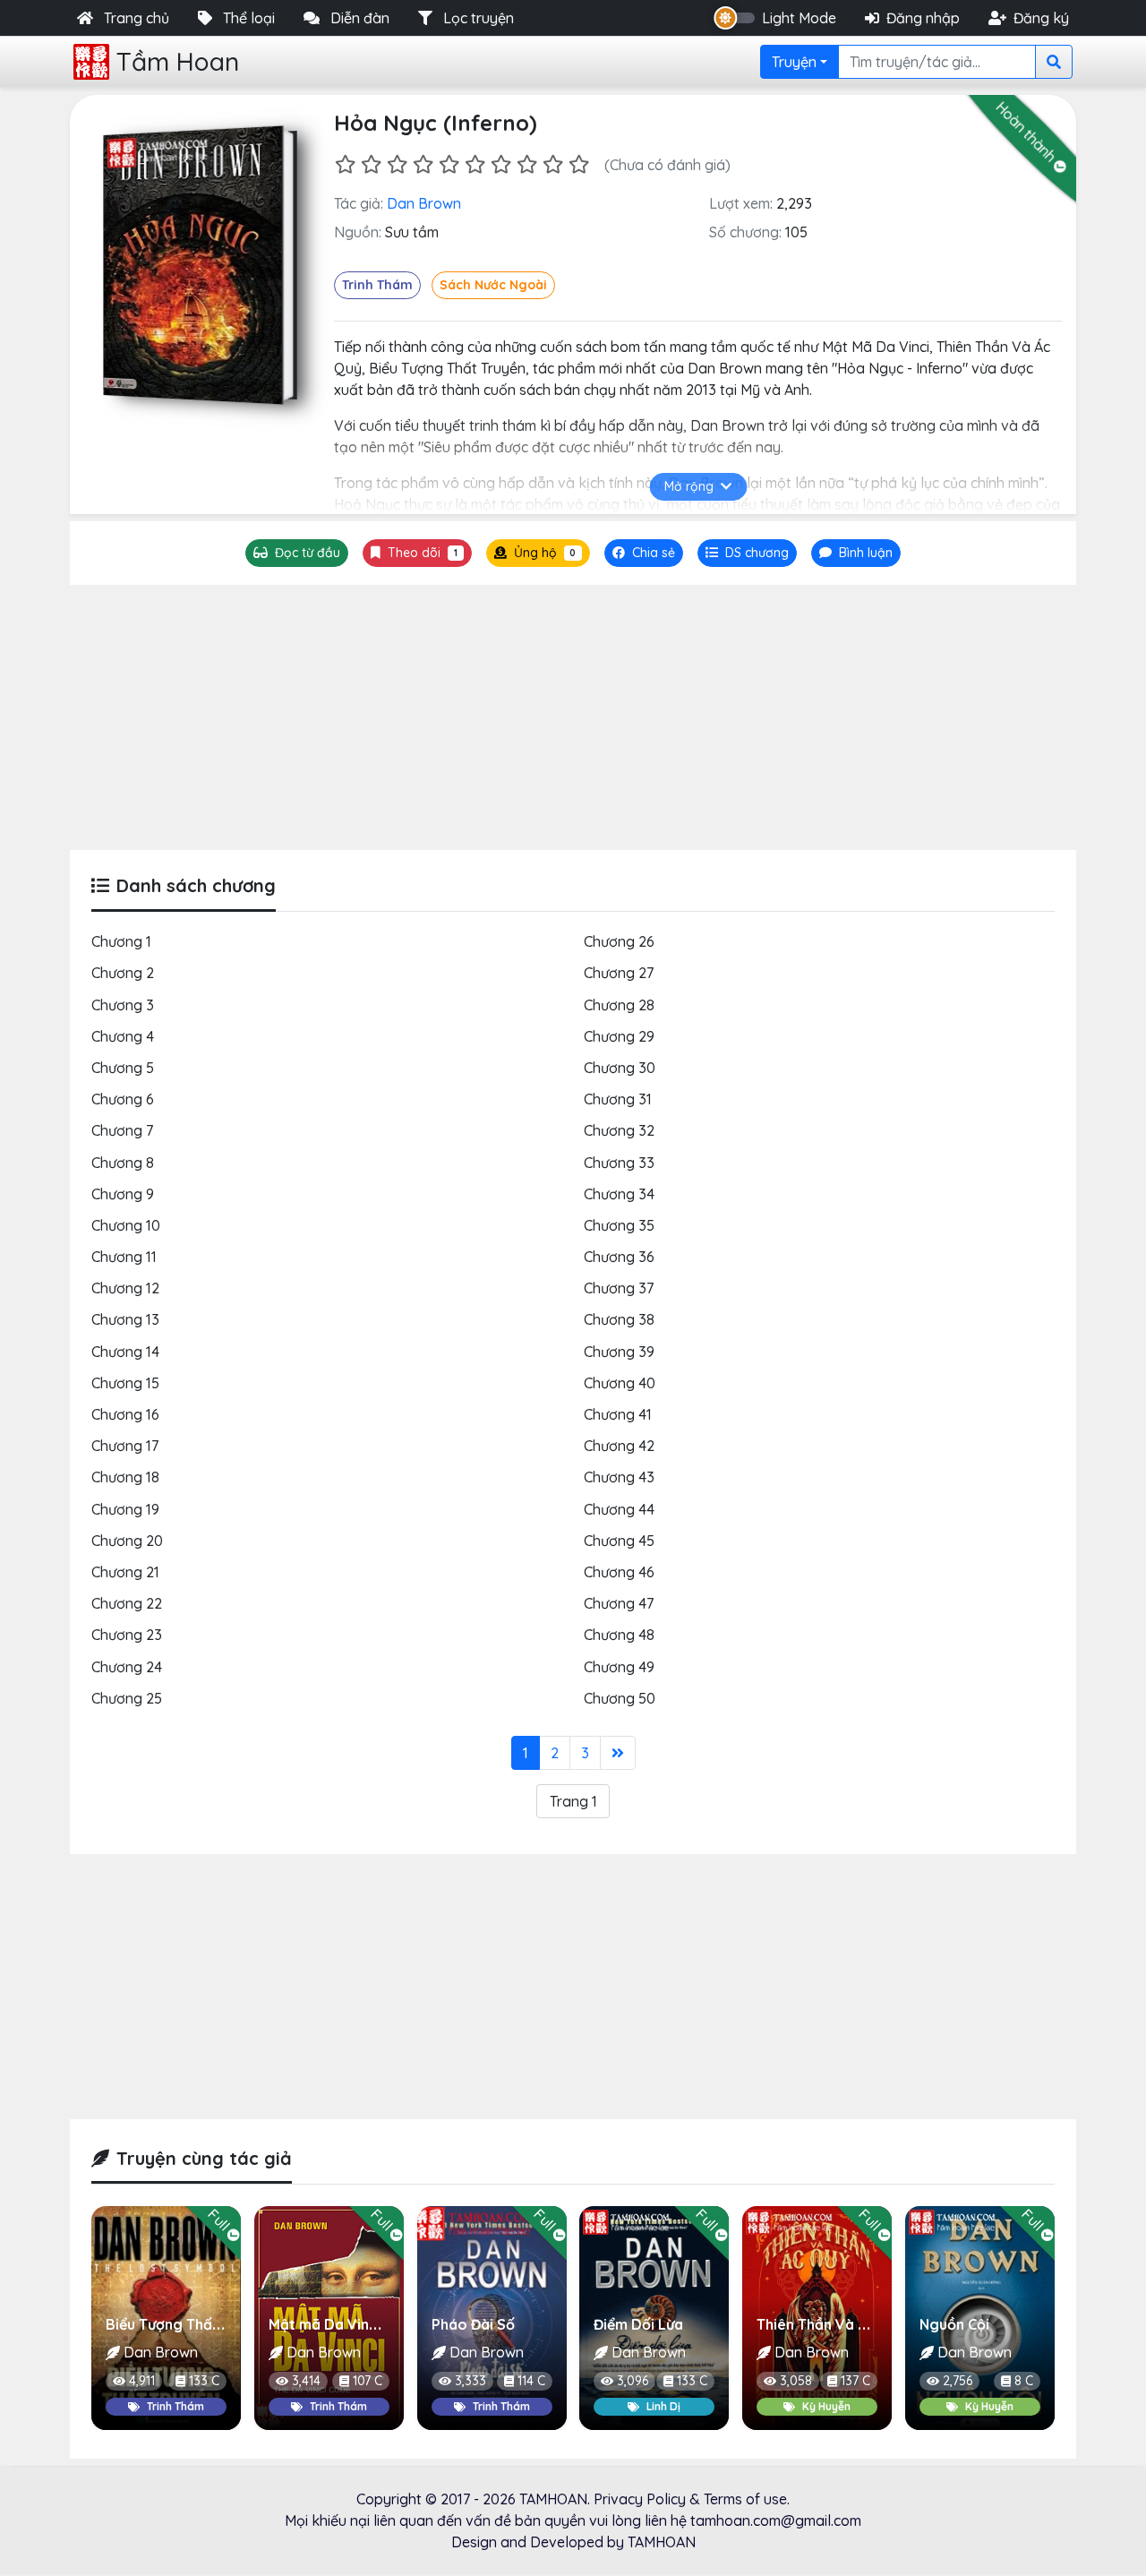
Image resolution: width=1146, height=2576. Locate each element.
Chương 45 (619, 1541)
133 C (204, 2381)
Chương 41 (618, 1414)
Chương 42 (619, 1446)
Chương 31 (618, 1099)
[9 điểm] (553, 164)
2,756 (958, 2381)
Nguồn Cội (954, 2324)
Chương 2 (123, 973)
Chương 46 (619, 1572)
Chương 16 (125, 1414)
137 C (855, 2381)
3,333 (470, 2381)
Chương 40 (620, 1383)
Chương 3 (123, 1005)
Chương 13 (125, 1319)
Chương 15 (125, 1383)
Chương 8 (123, 1163)
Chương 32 (619, 1130)
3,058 (796, 2381)
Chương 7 (122, 1130)
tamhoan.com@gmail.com (776, 2520)
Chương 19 (125, 1509)
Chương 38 (619, 1319)
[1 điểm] (345, 164)
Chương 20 (127, 1541)
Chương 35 (619, 1225)
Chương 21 (125, 1572)
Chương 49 (619, 1667)
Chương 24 (127, 1667)
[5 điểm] (449, 164)
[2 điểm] (371, 164)
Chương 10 (126, 1225)
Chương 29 (619, 1036)
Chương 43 (619, 1477)
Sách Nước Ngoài (493, 285)
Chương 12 (125, 1288)
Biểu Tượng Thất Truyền (187, 2324)
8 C (1024, 2381)
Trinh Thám (377, 285)
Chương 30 (620, 1068)
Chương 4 (123, 1036)
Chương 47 (619, 1603)
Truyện (794, 62)
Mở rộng (689, 486)
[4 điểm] (423, 164)
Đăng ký (1041, 18)
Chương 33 (619, 1163)
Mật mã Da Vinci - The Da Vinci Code (394, 2324)
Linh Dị (663, 2406)
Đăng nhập (923, 18)
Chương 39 (619, 1352)
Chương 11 (124, 1257)
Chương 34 (619, 1194)
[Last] (618, 1753)
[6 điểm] (475, 164)
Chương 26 (619, 941)
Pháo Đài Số (473, 2324)
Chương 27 (619, 973)
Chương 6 (123, 1099)
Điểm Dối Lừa (638, 2324)
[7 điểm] (501, 164)
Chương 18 (125, 1477)
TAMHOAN (553, 2499)
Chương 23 (127, 1635)
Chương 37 (619, 1288)
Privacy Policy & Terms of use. (692, 2499)
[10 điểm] (579, 164)
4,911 (142, 2381)
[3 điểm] (397, 164)
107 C (368, 2381)
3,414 (306, 2381)
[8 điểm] (527, 164)
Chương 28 (619, 1005)
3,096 (633, 2381)
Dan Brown (424, 203)
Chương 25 (127, 1698)
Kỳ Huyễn (826, 2406)
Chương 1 (121, 941)
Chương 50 (620, 1698)
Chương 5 (123, 1068)
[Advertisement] (573, 717)
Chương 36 (619, 1257)
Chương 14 (125, 1352)
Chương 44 (619, 1509)
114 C (530, 2381)
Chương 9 (123, 1194)
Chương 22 (127, 1603)
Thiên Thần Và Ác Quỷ (831, 2324)
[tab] (747, 553)
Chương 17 (125, 1446)
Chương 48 (619, 1635)
